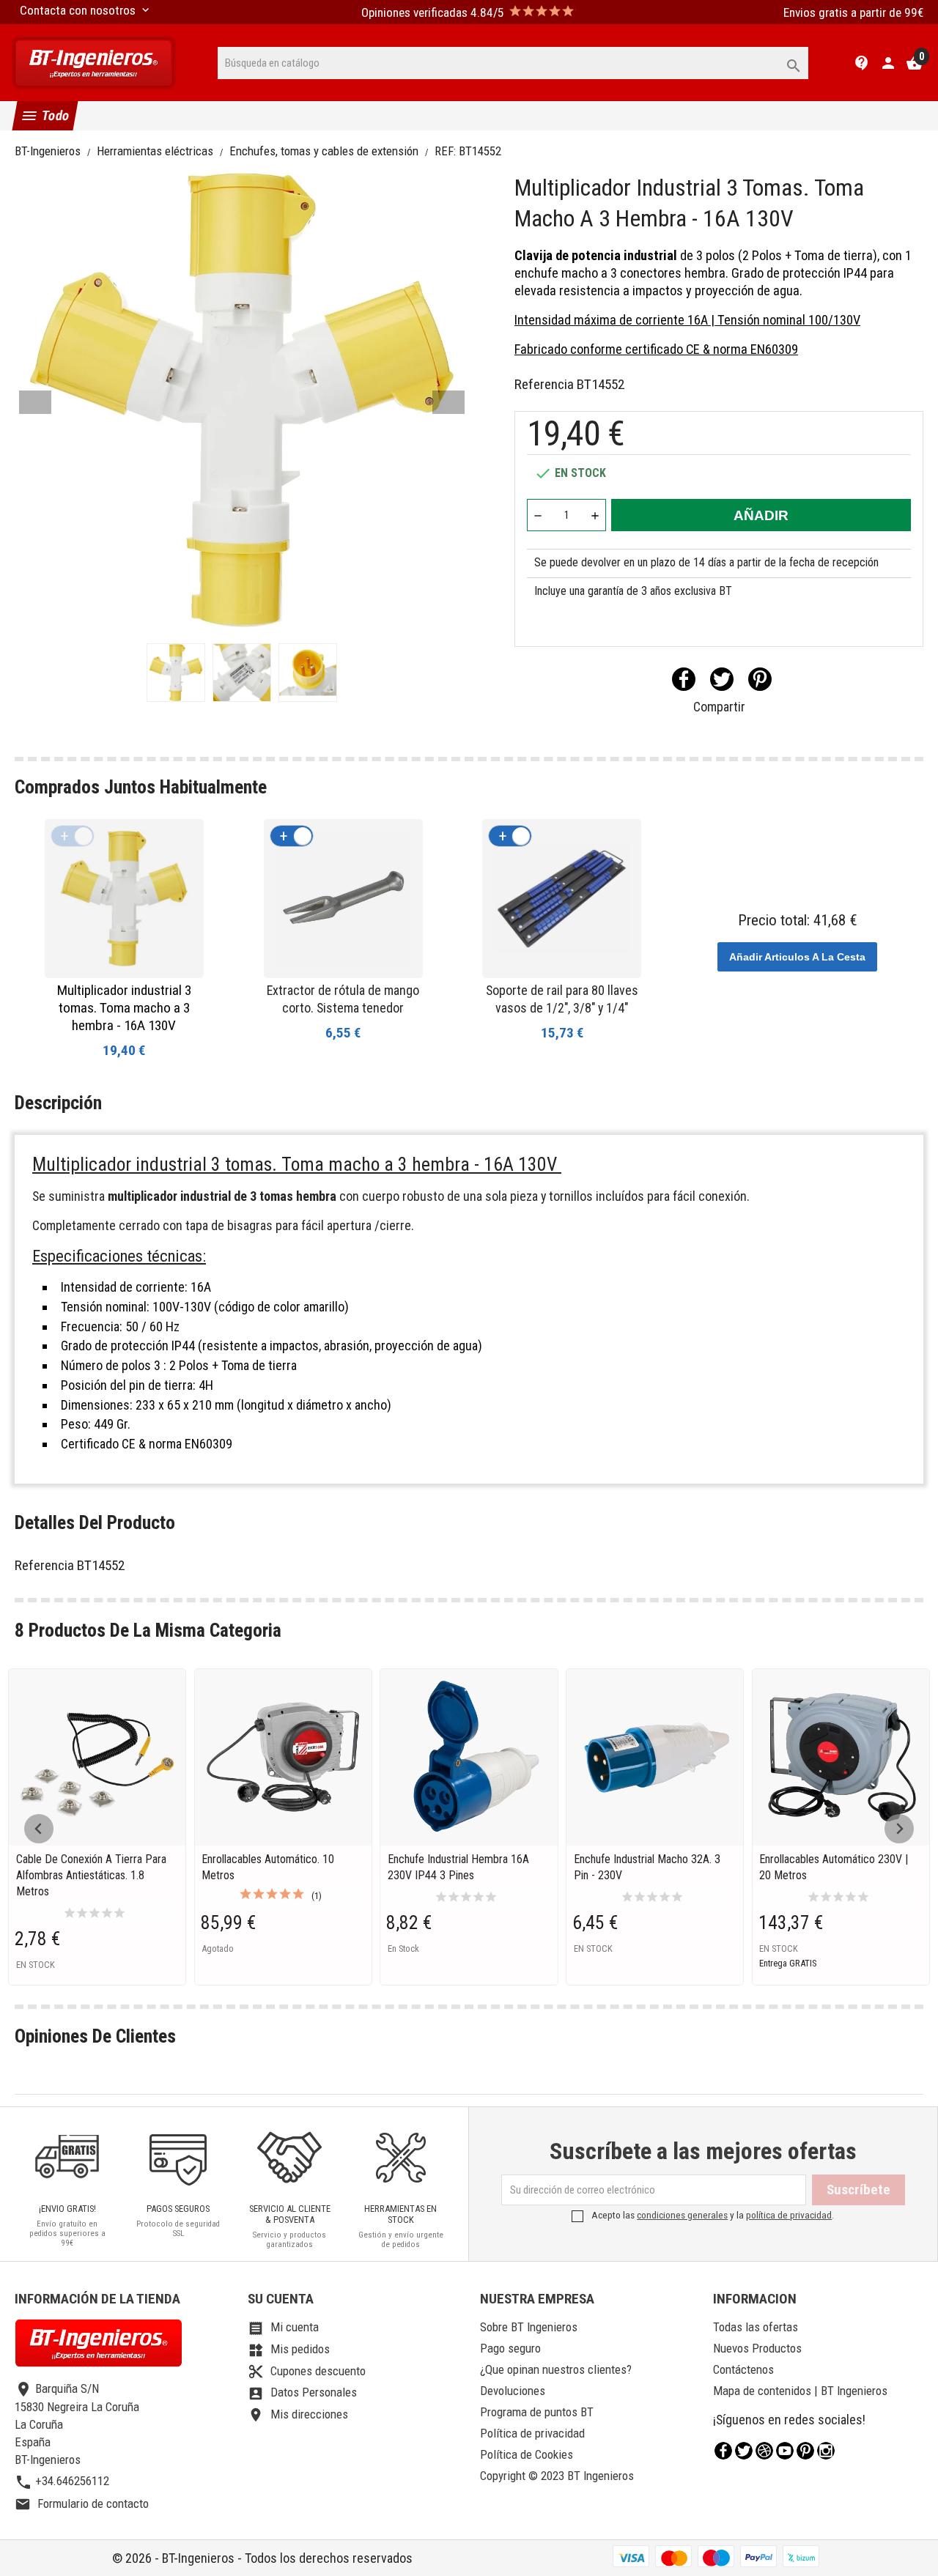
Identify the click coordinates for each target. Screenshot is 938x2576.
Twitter (744, 2451)
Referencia (544, 384)
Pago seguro (510, 2348)
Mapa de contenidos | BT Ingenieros (800, 2391)
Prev (35, 402)
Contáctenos (743, 2369)
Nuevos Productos (757, 2348)
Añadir (761, 515)
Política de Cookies (527, 2454)
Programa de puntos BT (537, 2412)
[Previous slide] (39, 1829)
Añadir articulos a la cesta (797, 957)
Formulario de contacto (82, 2503)
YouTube (785, 2451)
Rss (764, 2451)
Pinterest (760, 679)
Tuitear (722, 679)
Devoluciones (513, 2391)
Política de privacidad (532, 2433)
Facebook (723, 2451)
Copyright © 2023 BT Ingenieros (557, 2476)
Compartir (684, 679)
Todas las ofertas (756, 2327)
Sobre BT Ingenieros (529, 2327)
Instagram (826, 2451)
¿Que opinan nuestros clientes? (556, 2369)
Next (448, 402)
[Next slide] (899, 1829)
